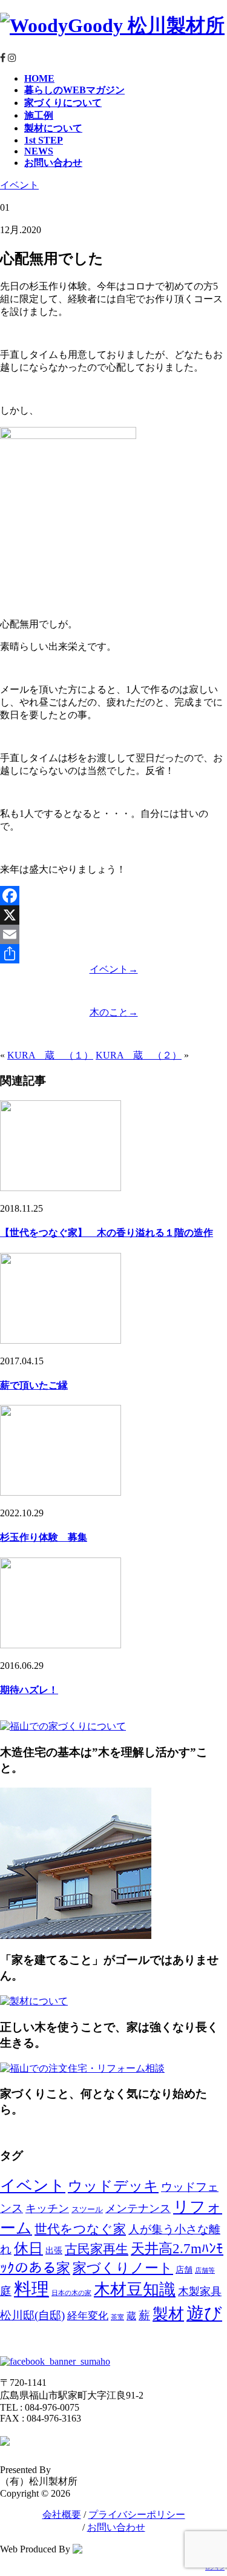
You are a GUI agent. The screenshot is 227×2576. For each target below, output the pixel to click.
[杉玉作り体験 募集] (61, 1492)
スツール (87, 2210)
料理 (31, 2289)
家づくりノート (123, 2268)
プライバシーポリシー (137, 2515)
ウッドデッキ (113, 2186)
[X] (113, 915)
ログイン (215, 2568)
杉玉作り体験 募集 (44, 1537)
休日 (28, 2248)
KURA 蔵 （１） (50, 1055)
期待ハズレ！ (29, 1690)
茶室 (117, 2317)
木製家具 (200, 2291)
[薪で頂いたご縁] (61, 1340)
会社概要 (62, 2515)
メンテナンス (138, 2208)
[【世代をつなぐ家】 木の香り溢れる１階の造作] (61, 1188)
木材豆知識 (135, 2290)
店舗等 (205, 2271)
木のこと (114, 1012)
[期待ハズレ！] (61, 1645)
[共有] (113, 954)
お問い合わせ (116, 2527)
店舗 (184, 2270)
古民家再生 (97, 2249)
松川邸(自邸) (32, 2315)
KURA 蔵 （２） (139, 1055)
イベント (19, 185)
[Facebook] (113, 896)
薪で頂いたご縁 (34, 1385)
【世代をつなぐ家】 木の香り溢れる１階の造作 (107, 1233)
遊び (204, 2313)
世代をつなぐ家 (80, 2229)
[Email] (113, 934)
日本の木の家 (71, 2293)
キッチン (47, 2208)
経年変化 (88, 2316)
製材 (168, 2314)
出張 (54, 2250)
